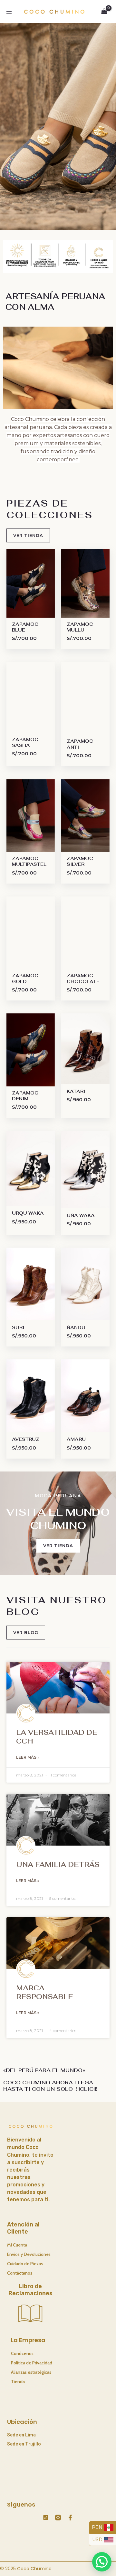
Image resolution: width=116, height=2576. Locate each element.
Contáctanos (20, 2273)
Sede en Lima (21, 2435)
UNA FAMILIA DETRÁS (58, 1864)
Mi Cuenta (17, 2245)
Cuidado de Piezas (25, 2264)
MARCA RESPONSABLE (44, 1992)
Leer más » (28, 1757)
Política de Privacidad (32, 2363)
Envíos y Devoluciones (29, 2254)
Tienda (18, 2382)
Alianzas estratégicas (31, 2372)
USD (98, 2539)
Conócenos (22, 2353)
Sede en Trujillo (24, 2444)
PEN (98, 2527)
